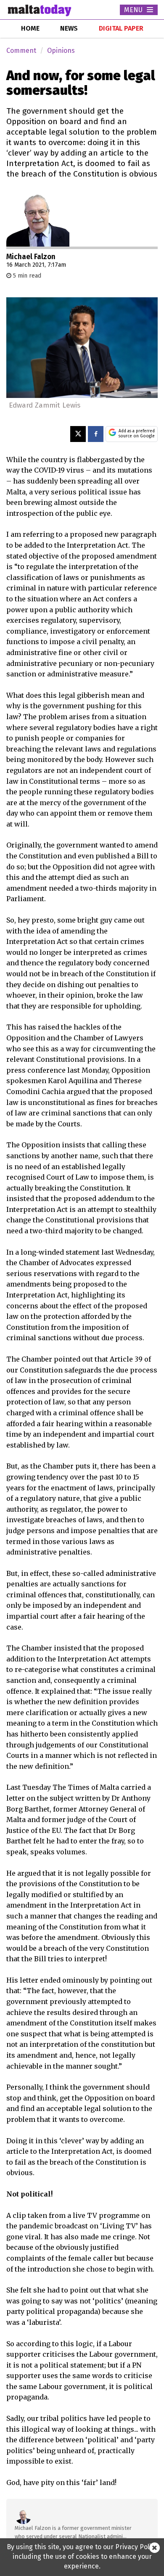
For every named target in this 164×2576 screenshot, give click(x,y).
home (30, 28)
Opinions (61, 51)
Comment (21, 51)
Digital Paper (121, 28)
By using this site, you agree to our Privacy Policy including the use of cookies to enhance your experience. (82, 2557)
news (69, 28)
